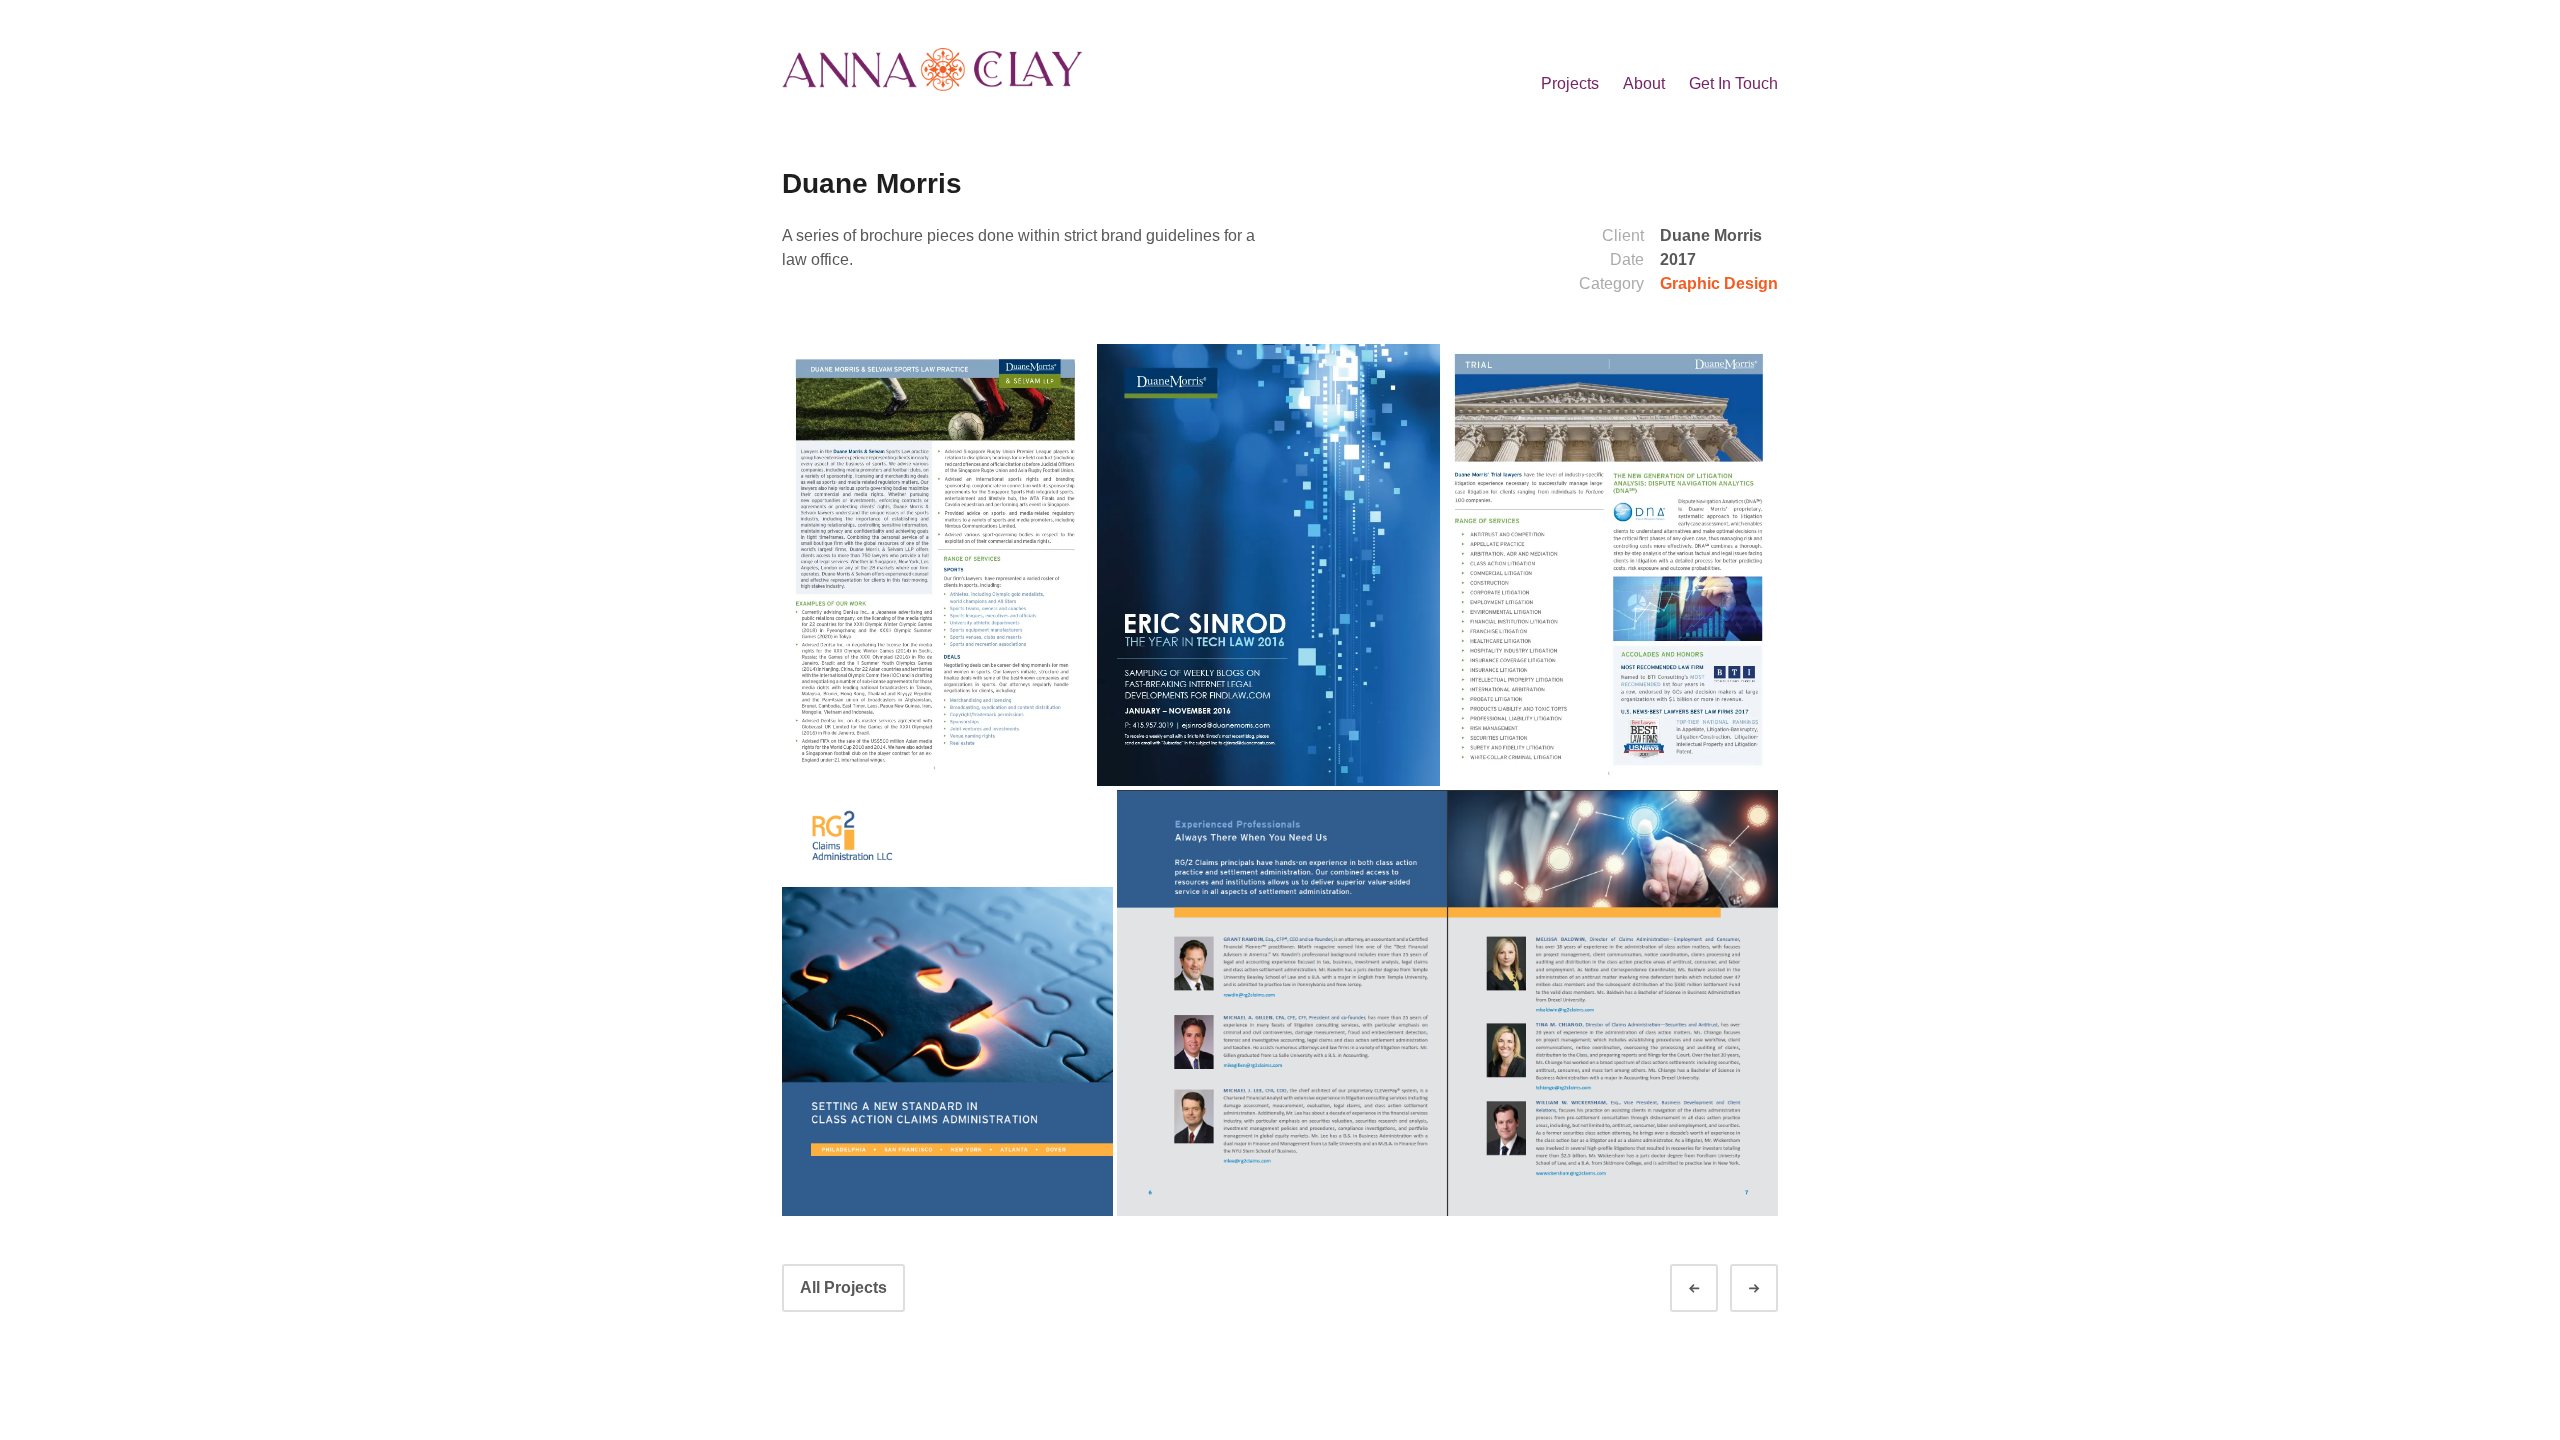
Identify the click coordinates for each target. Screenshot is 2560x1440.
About (1644, 83)
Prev (1712, 1288)
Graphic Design (1719, 283)
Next (1772, 1288)
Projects (1570, 83)
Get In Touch (1733, 83)
